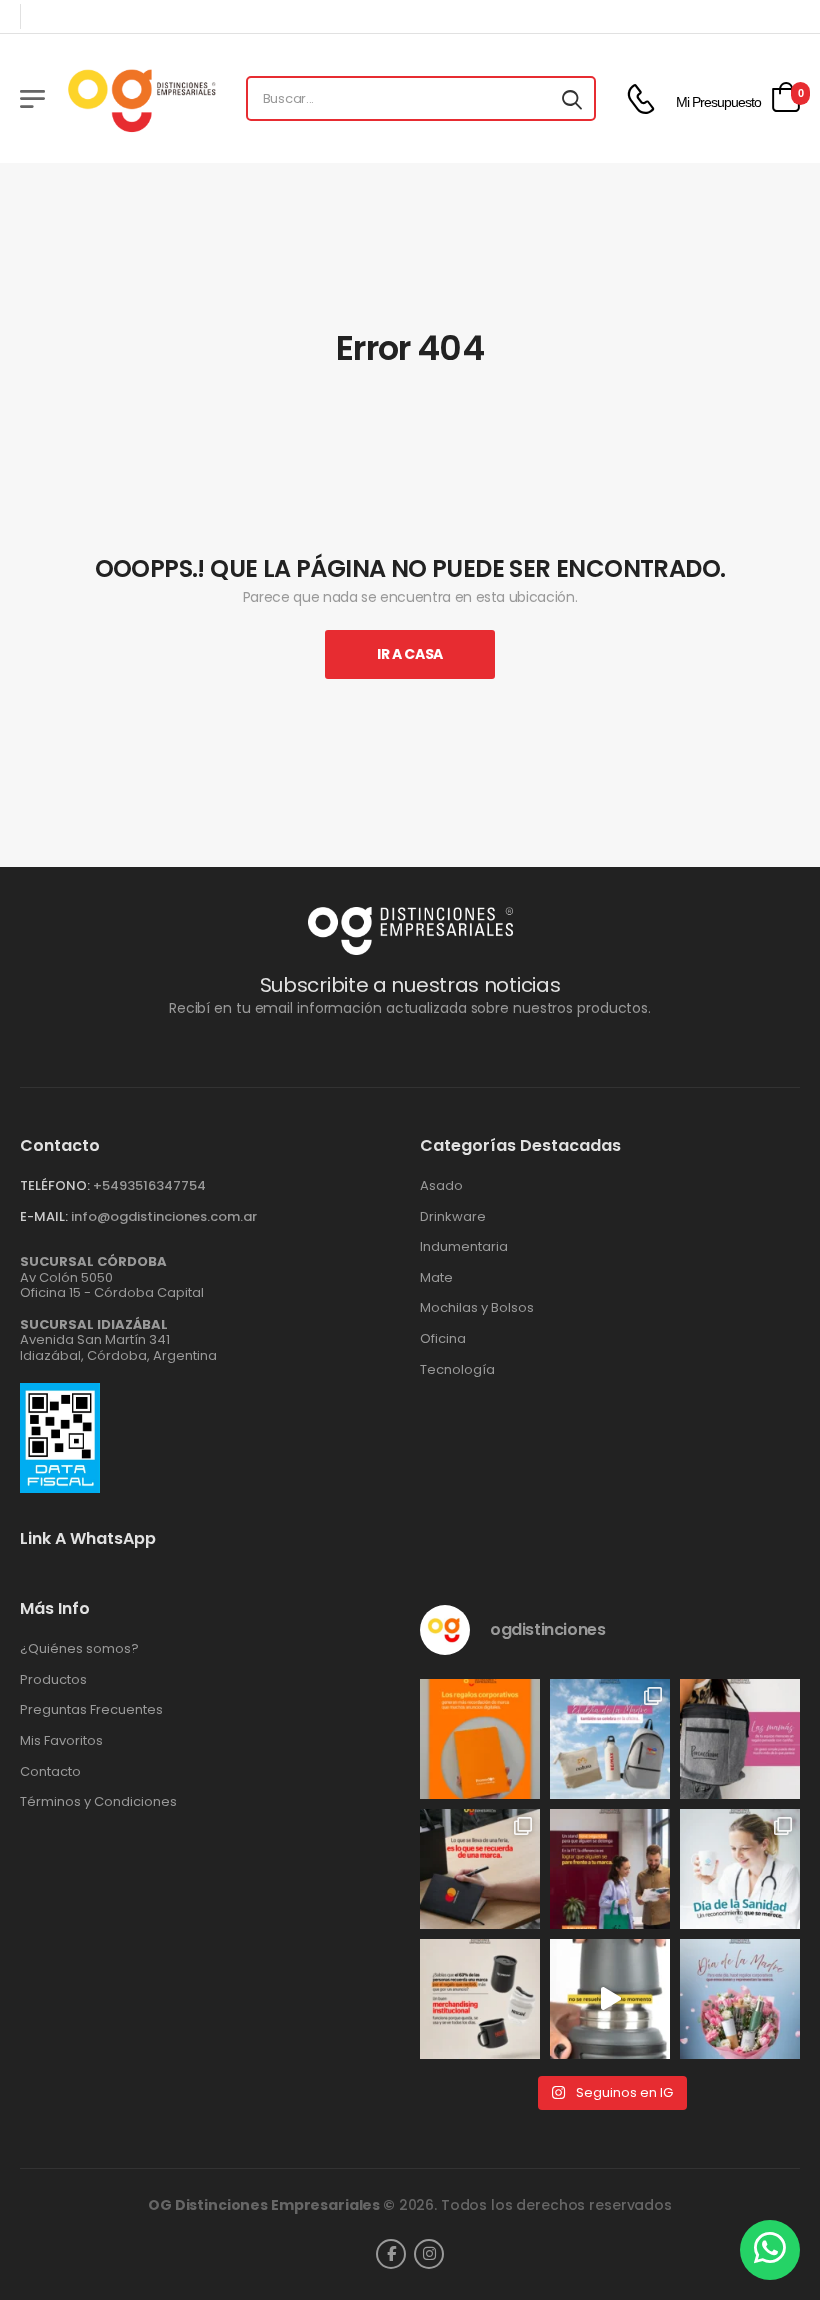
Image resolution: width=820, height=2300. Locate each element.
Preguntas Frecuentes (91, 1710)
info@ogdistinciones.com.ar (164, 1216)
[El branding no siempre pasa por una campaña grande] (480, 1999)
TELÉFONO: (55, 1185)
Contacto (50, 1772)
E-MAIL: (44, 1216)
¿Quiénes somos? (79, 1649)
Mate (436, 1278)
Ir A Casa (410, 654)
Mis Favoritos (61, 1741)
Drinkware (453, 1217)
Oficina (443, 1339)
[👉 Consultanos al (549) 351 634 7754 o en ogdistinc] (610, 1999)
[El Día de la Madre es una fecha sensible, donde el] (740, 1999)
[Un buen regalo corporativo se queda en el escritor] (480, 1739)
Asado (441, 1186)
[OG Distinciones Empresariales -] (141, 98)
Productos (53, 1680)
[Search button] (572, 99)
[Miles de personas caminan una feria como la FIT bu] (610, 1869)
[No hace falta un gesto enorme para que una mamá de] (610, 1739)
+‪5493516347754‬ (149, 1185)
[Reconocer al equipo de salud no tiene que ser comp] (740, 1869)
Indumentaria (464, 1247)
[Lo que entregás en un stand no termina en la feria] (480, 1869)
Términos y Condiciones (98, 1802)
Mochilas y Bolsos (477, 1308)
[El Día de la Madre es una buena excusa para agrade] (740, 1739)
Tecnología (457, 1370)
